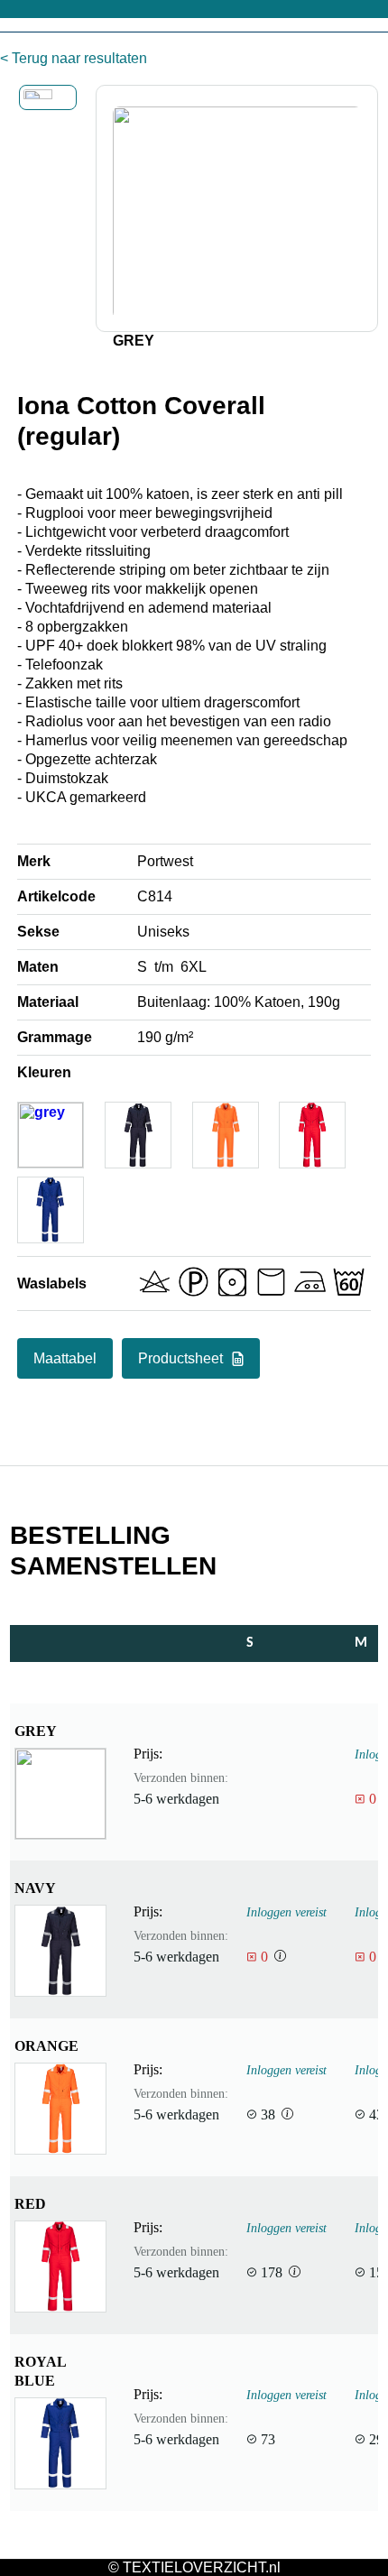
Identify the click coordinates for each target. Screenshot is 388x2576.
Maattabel (65, 1358)
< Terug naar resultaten (74, 58)
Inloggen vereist (286, 1912)
